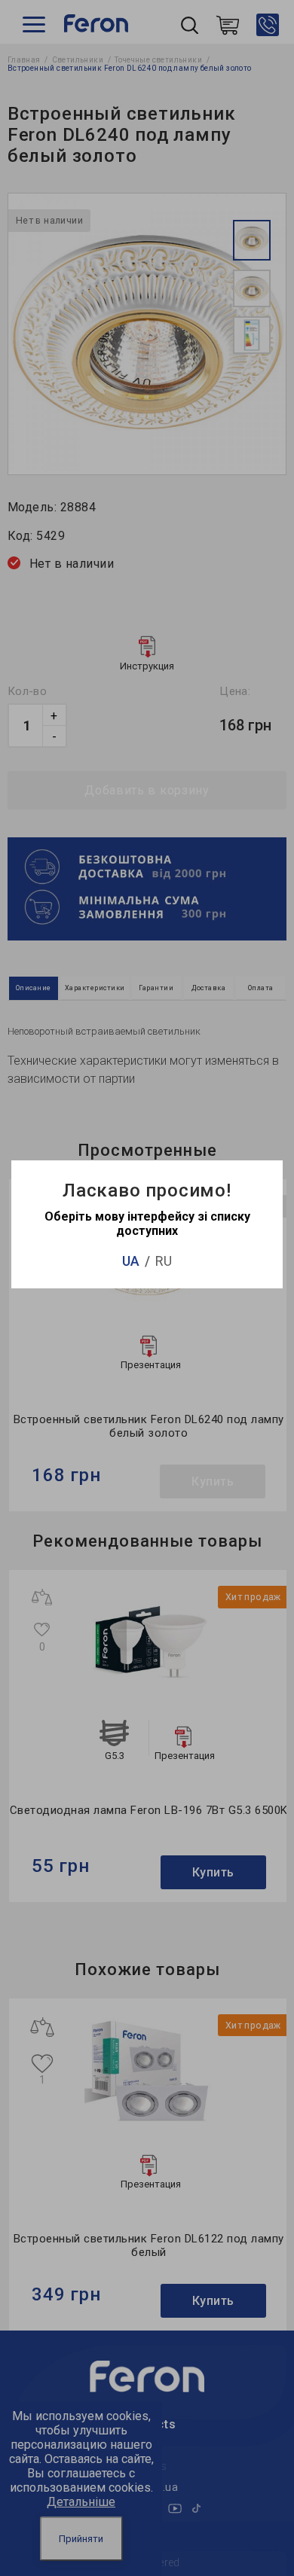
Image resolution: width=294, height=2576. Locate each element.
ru (164, 1261)
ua (131, 1261)
